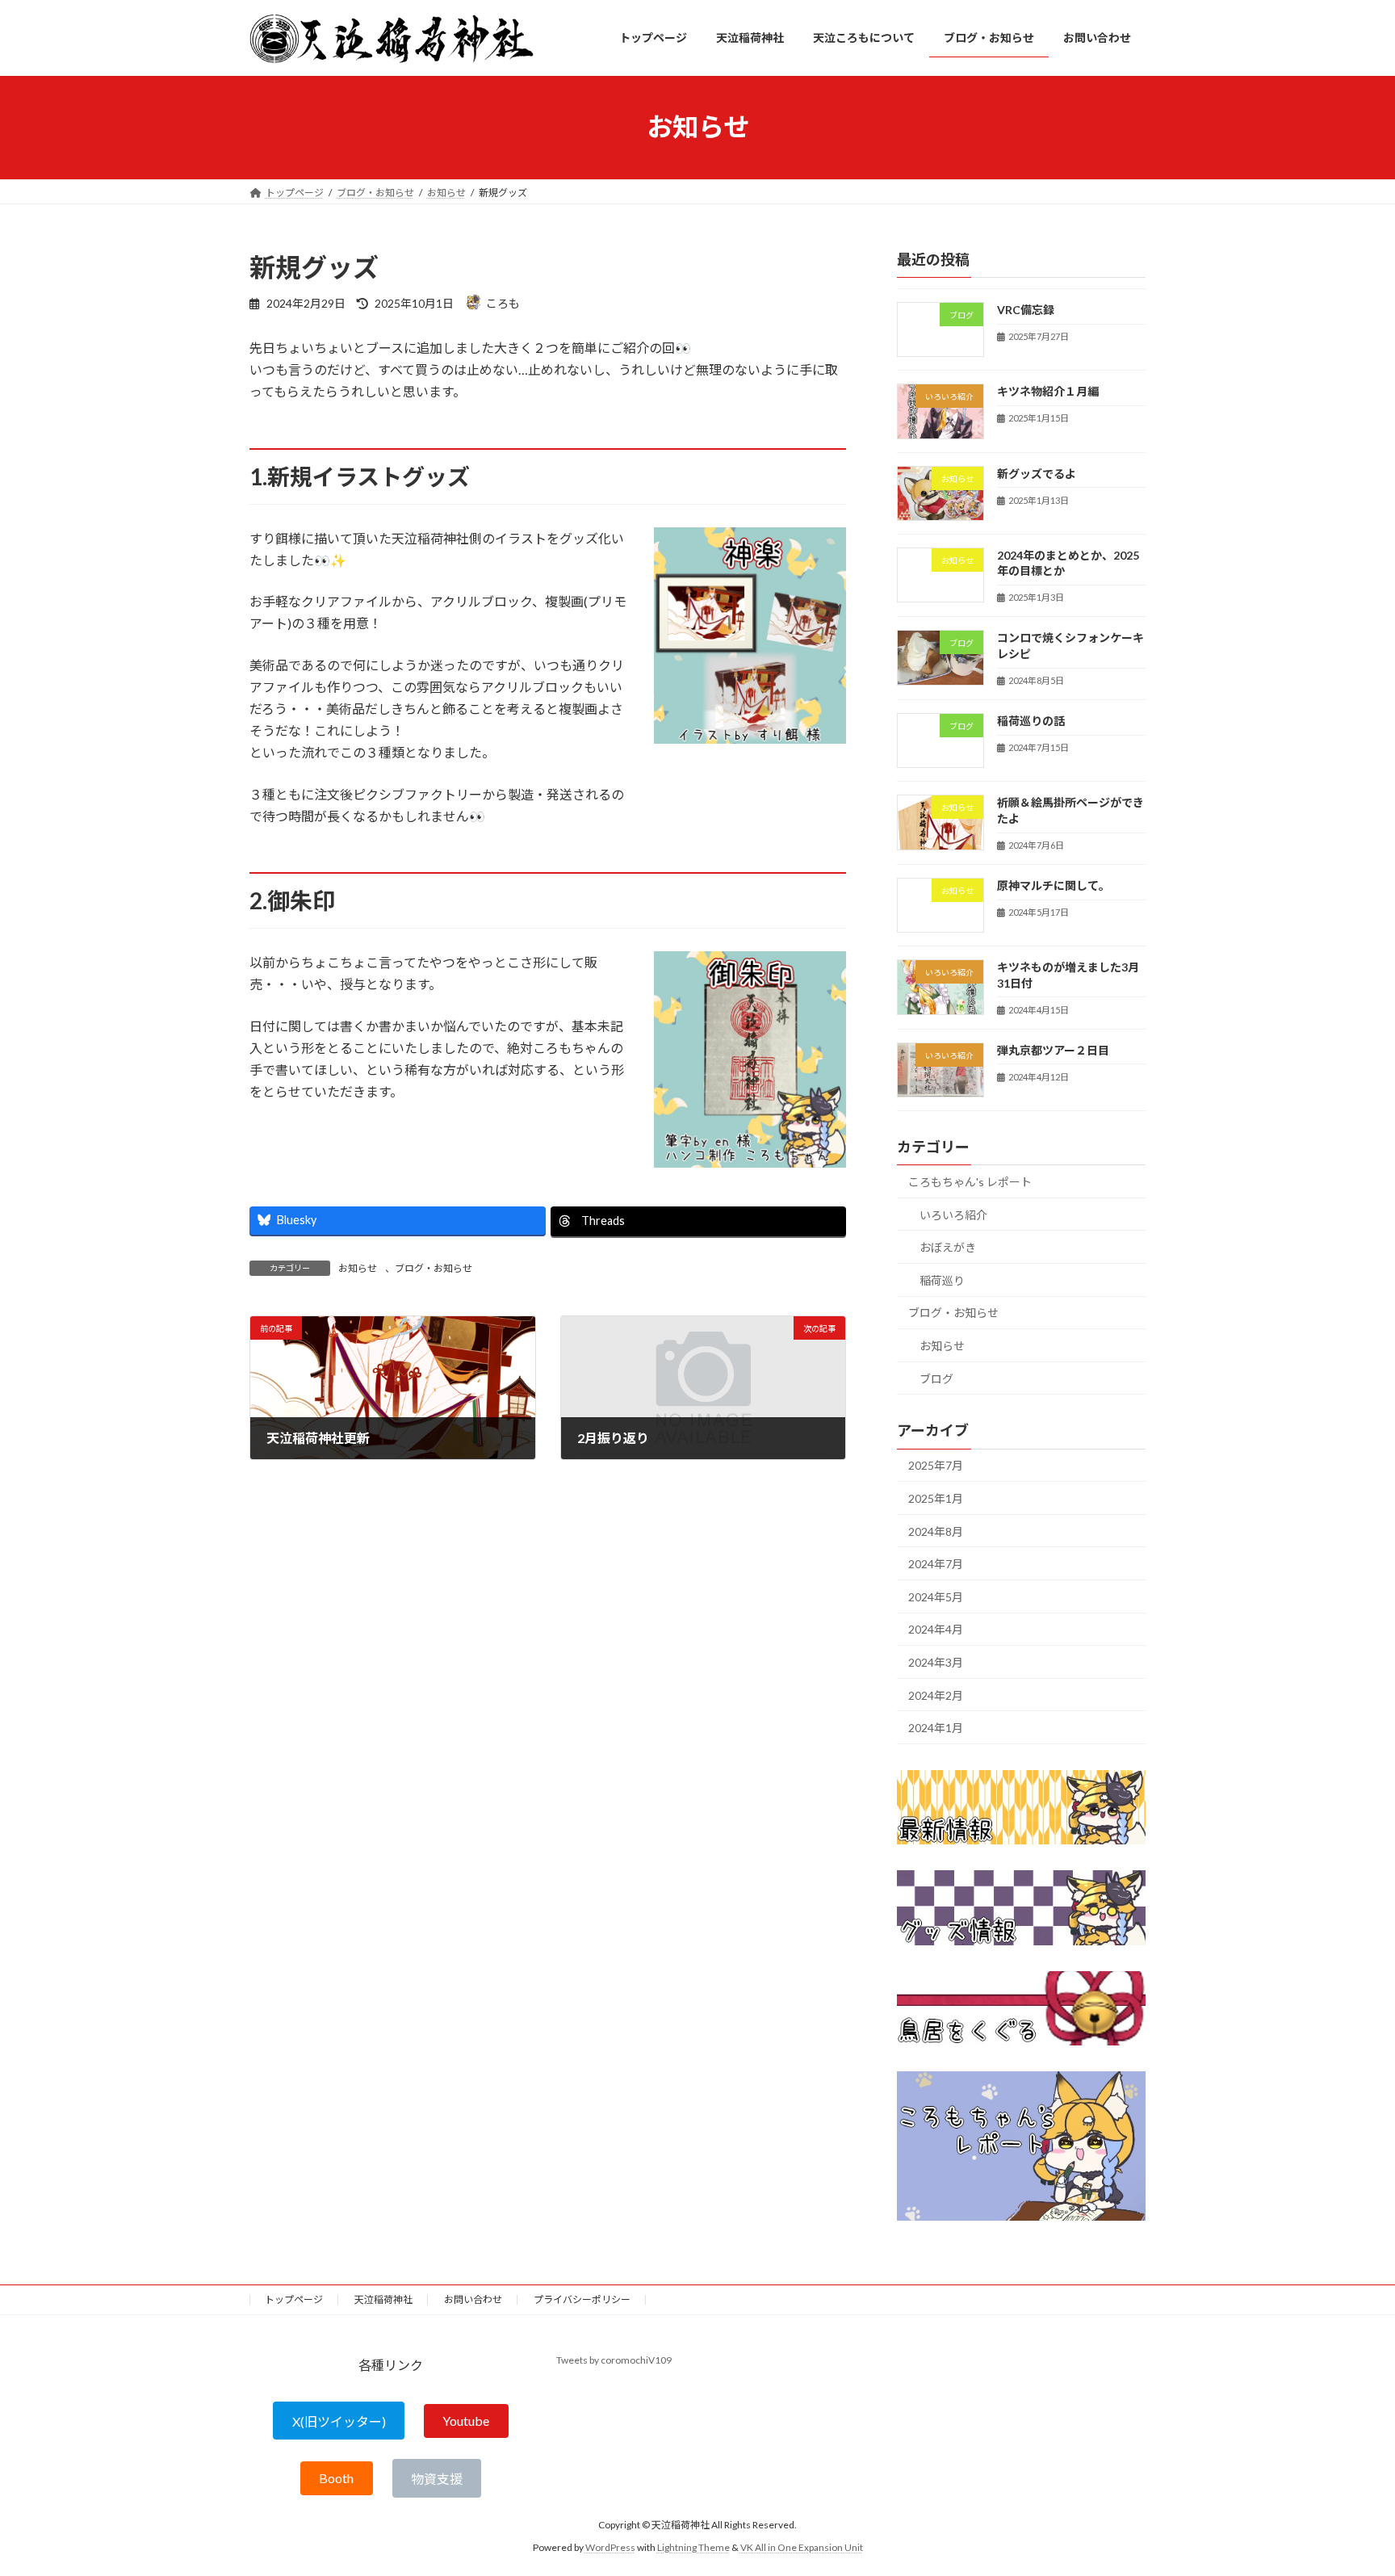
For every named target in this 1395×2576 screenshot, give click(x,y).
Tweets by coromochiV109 (614, 2360)
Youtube (466, 2421)
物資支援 (437, 2479)
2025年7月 (936, 1465)
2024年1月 (936, 1728)
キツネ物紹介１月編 (1048, 391)
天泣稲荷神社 (383, 2299)
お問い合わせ (473, 2299)
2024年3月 (936, 1662)
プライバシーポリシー (582, 2299)
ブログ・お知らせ (434, 1268)
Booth (336, 2479)
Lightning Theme (693, 2547)
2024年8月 (936, 1531)
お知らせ (358, 1268)
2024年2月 (936, 1695)
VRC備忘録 (1026, 310)
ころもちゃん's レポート (970, 1182)
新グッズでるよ (1037, 473)
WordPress (610, 2547)
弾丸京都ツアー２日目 (1053, 1049)
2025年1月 (936, 1498)
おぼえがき (948, 1247)
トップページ (294, 2299)
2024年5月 (936, 1596)
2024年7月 (936, 1564)
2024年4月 (936, 1629)
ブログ (936, 1378)
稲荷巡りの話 (1031, 721)
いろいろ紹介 (953, 1214)
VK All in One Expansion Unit (802, 2547)
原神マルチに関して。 (1054, 885)
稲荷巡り (942, 1280)
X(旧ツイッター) (339, 2421)
